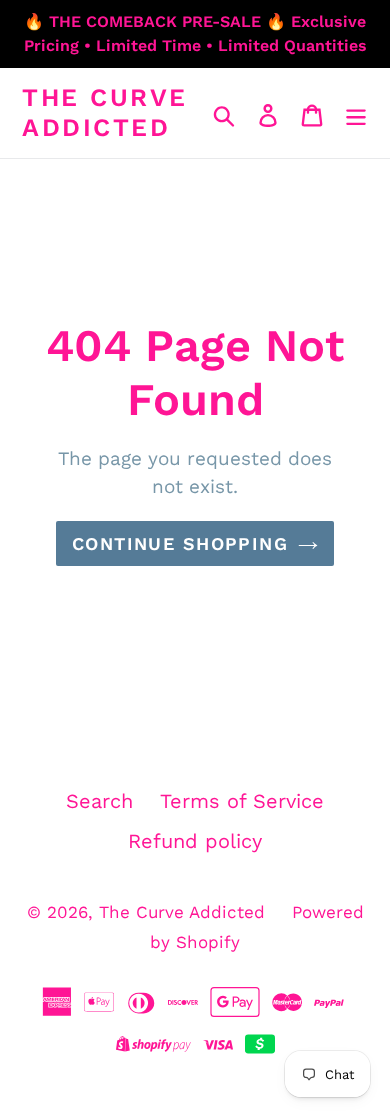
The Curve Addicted (105, 112)
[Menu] (356, 113)
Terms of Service (242, 801)
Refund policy (195, 841)
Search (99, 801)
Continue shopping (180, 543)
